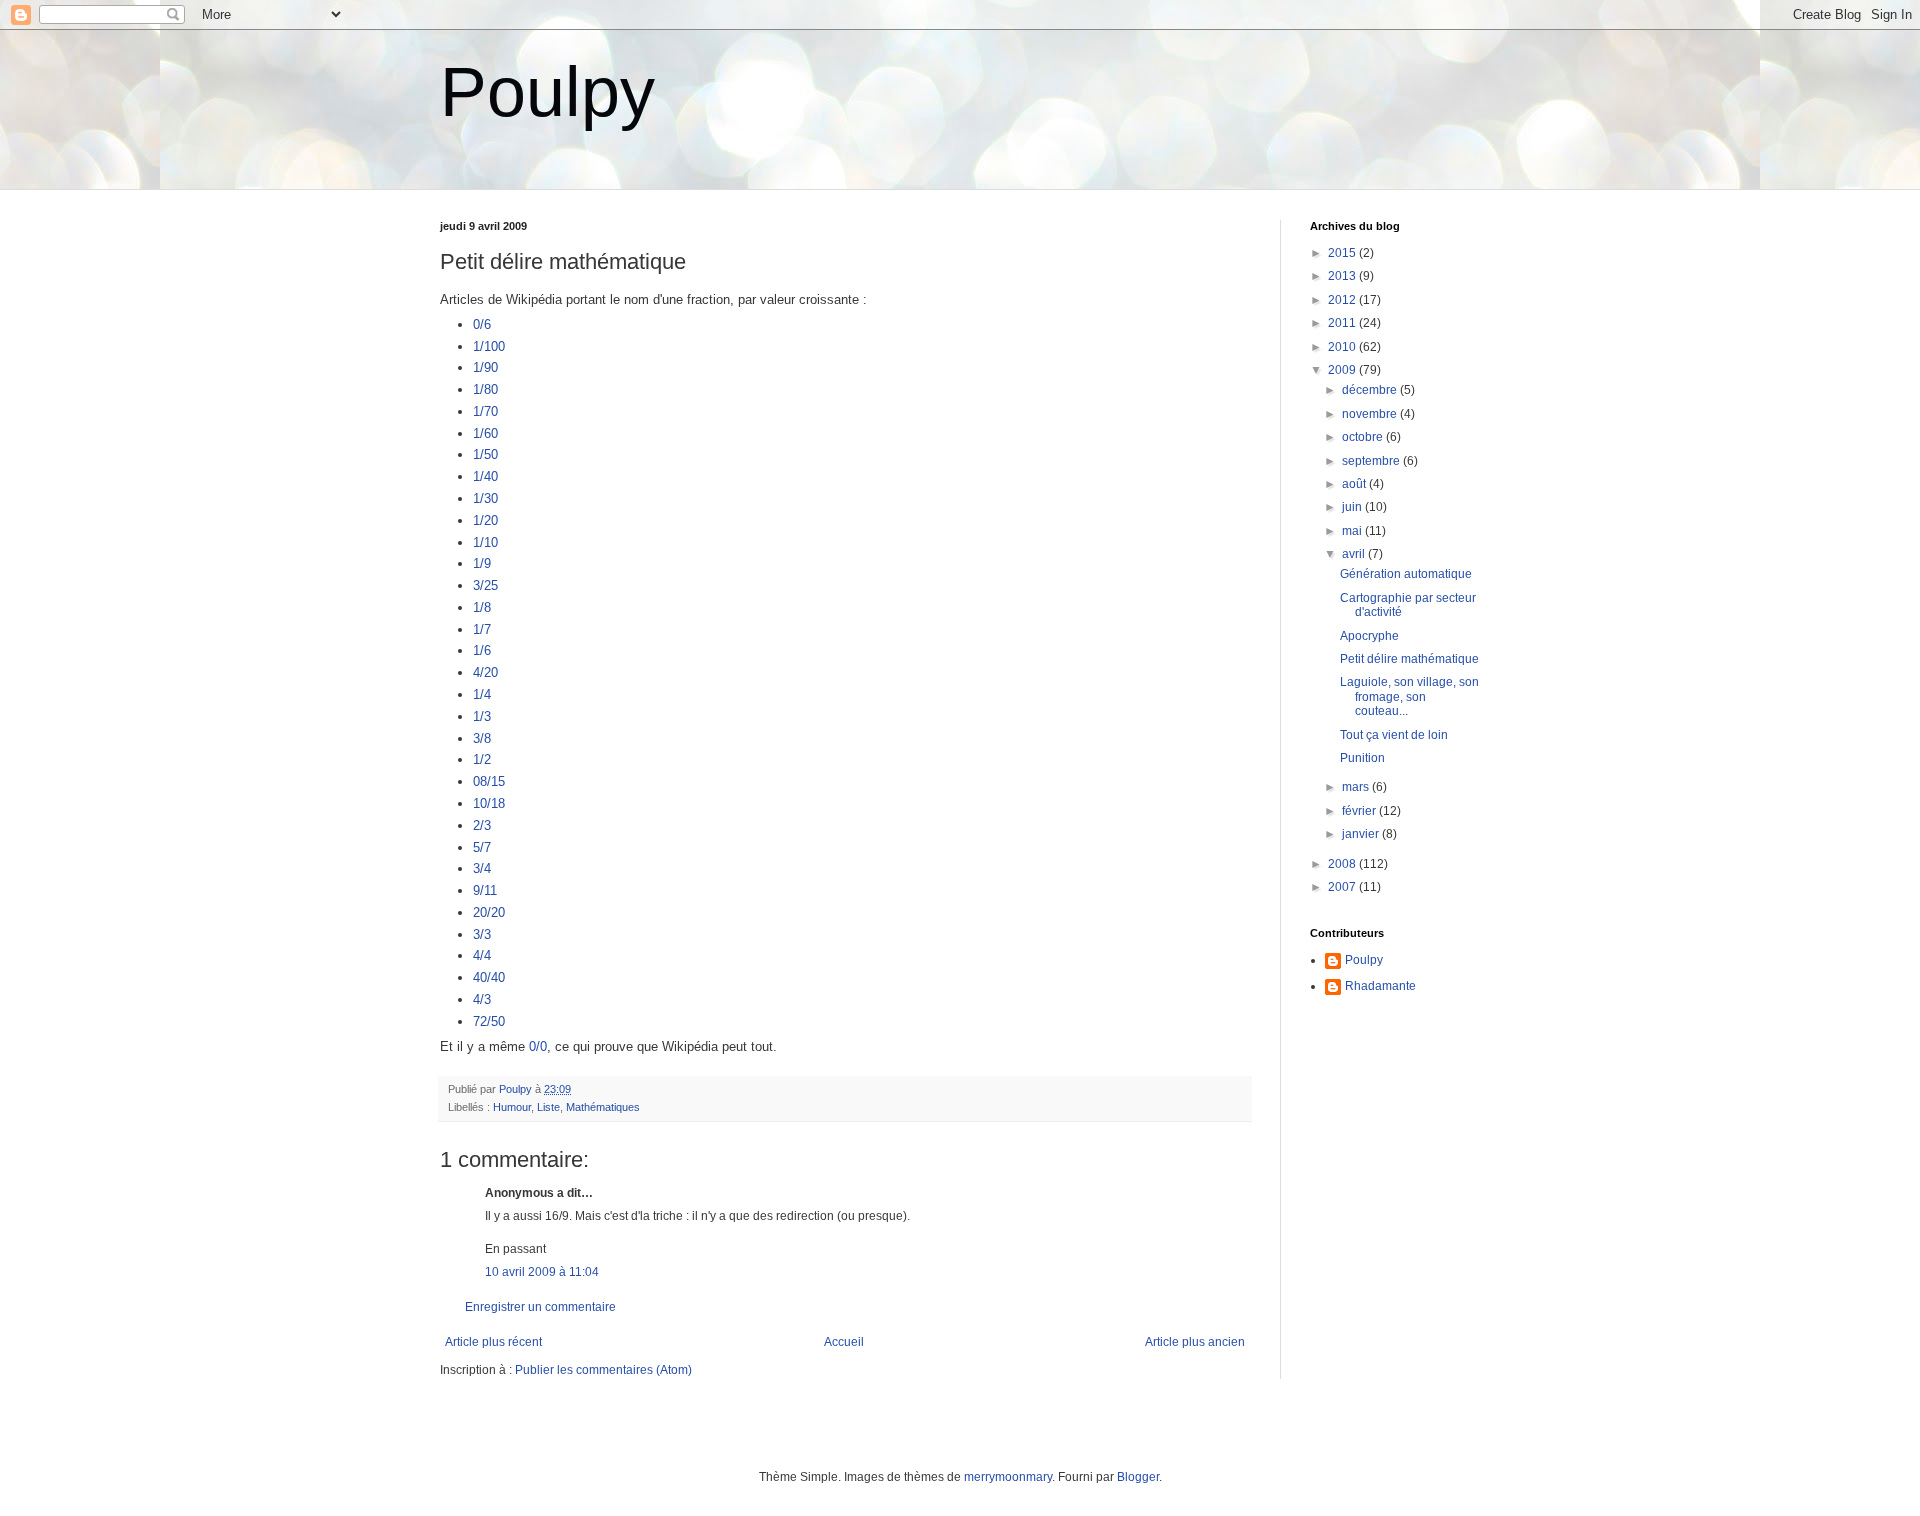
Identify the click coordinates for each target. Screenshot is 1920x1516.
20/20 (489, 912)
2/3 (482, 825)
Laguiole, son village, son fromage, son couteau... (1409, 696)
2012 (1343, 300)
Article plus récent (493, 1342)
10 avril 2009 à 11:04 (542, 1272)
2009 (1343, 370)
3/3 (482, 934)
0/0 (538, 1046)
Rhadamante (1380, 986)
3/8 (482, 738)
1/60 (485, 433)
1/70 (485, 411)
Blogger (1138, 1477)
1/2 (482, 759)
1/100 (489, 346)
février (1360, 811)
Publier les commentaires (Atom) (603, 1370)
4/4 (482, 955)
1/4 (482, 694)
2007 (1343, 887)
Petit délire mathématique (1409, 659)
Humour (512, 1107)
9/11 (485, 890)
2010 (1343, 347)
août (1355, 484)
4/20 (485, 672)
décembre (1371, 390)
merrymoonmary (1008, 1477)
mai (1353, 531)
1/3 (482, 716)
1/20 (485, 520)
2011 (1343, 323)
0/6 (482, 324)
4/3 (482, 999)
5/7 (482, 847)
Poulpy (547, 92)
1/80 (485, 389)
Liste (548, 1107)
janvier (1362, 834)
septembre (1372, 461)
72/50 (489, 1021)
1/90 (485, 367)
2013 (1343, 276)
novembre (1371, 414)
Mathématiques (603, 1107)
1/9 (482, 563)
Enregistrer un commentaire (540, 1307)
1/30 (485, 498)
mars (1357, 787)
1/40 (485, 476)
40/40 (489, 977)
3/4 (482, 868)
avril (1355, 554)
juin (1353, 507)
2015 (1343, 253)
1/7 (482, 629)
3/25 (485, 585)
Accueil (844, 1342)
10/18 (489, 803)
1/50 (485, 454)
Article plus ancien (1195, 1342)
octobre (1364, 437)
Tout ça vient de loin (1394, 735)
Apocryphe (1369, 636)
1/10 (485, 542)
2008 (1343, 864)
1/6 (482, 650)
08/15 (489, 781)
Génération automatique (1406, 574)
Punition (1362, 758)
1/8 (482, 607)
